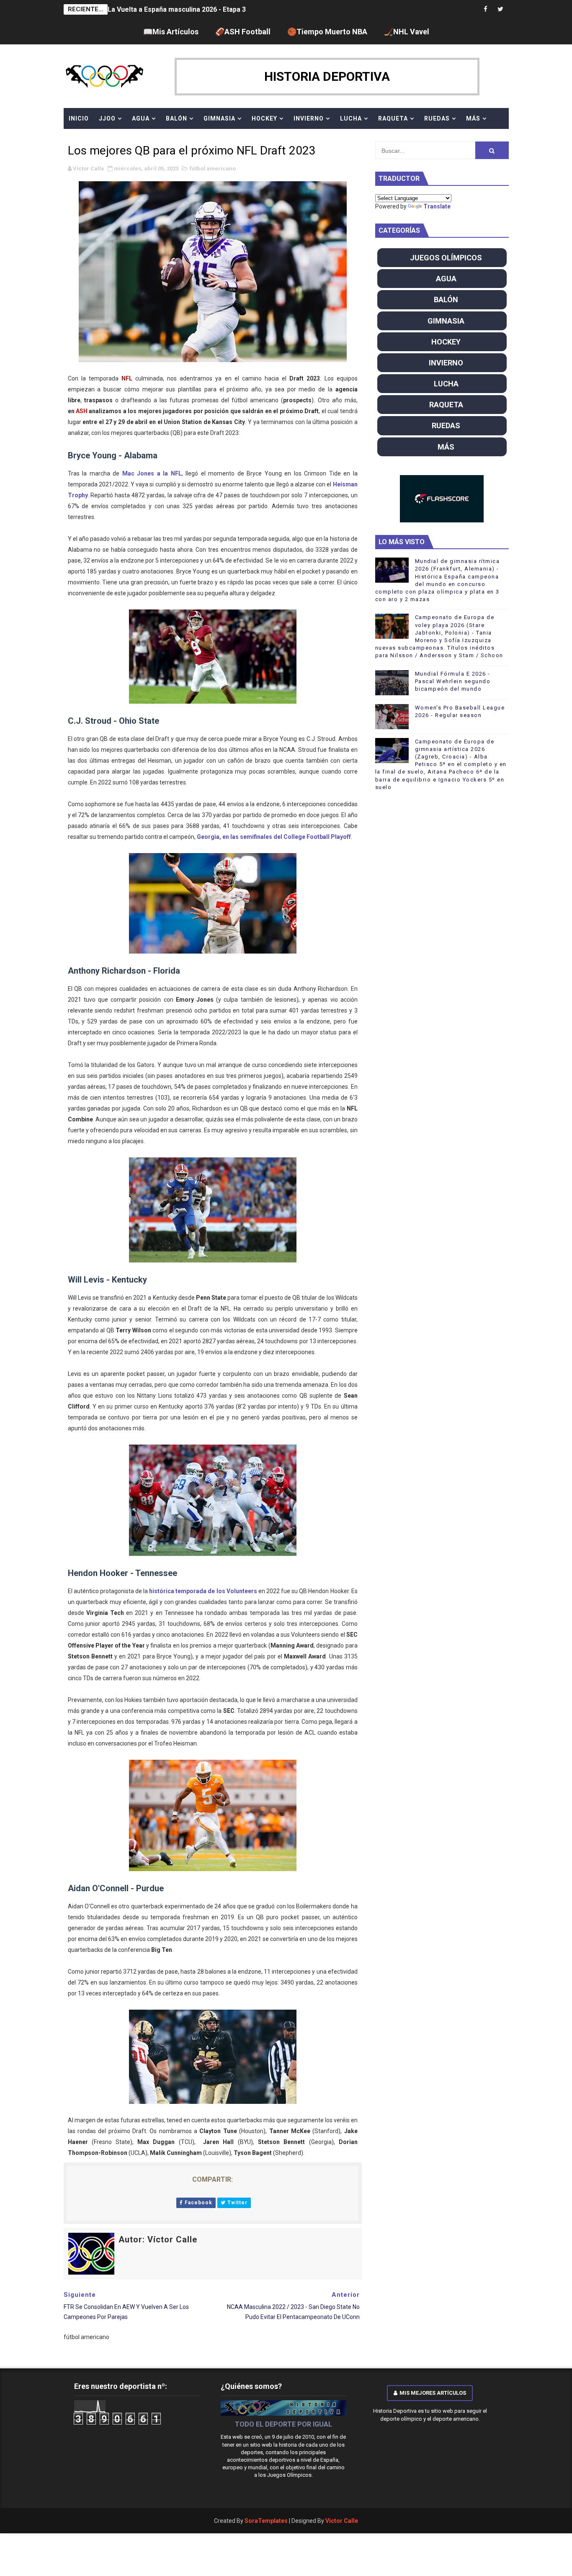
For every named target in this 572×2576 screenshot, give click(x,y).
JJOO (107, 118)
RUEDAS (437, 118)
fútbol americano (213, 168)
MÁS (473, 118)
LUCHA (351, 118)
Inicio (79, 118)
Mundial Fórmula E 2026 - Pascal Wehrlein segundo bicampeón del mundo (453, 681)
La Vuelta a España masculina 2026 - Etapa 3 (177, 9)
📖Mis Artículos (171, 32)
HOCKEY (264, 118)
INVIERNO (309, 118)
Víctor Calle (342, 2521)
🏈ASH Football (243, 32)
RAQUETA (393, 118)
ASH (82, 411)
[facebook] (486, 9)
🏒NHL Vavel (407, 32)
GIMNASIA (219, 118)
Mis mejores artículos (433, 2393)
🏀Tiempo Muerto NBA (327, 32)
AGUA (141, 118)
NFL (127, 378)
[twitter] (500, 9)
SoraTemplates (266, 2521)
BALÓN (176, 118)
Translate (437, 206)
